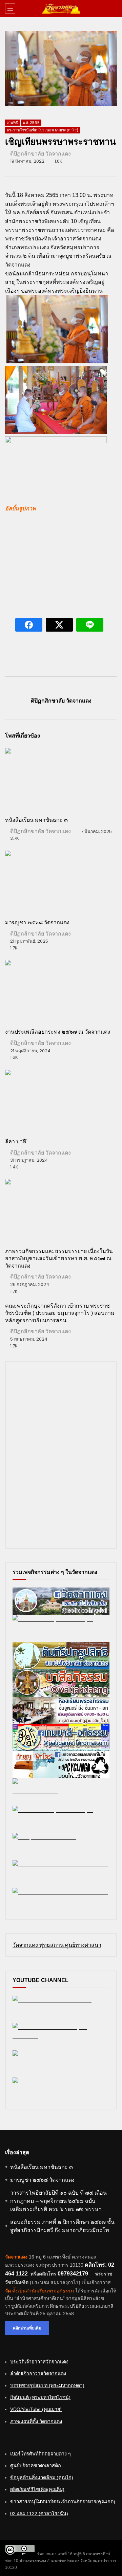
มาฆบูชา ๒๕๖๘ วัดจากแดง (37, 922)
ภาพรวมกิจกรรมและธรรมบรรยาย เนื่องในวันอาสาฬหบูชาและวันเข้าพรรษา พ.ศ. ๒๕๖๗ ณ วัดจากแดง (59, 1258)
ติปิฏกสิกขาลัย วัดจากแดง (40, 154)
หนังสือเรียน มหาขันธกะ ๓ (36, 820)
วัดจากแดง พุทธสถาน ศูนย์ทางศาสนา (57, 1945)
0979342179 (73, 2274)
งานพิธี (12, 123)
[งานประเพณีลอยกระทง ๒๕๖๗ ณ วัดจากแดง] (61, 991)
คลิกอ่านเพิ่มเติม (27, 2328)
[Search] (114, 8)
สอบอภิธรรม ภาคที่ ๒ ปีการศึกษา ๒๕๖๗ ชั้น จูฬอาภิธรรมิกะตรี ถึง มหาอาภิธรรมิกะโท (62, 2226)
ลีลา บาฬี (16, 1141)
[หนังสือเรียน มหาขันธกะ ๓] (61, 779)
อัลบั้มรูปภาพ (21, 509)
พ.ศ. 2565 (31, 123)
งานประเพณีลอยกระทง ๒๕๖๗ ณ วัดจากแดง (58, 1032)
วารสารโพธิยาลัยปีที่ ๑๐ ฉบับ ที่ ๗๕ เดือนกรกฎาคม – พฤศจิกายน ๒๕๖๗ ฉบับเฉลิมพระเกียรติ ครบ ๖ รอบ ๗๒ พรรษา (58, 2201)
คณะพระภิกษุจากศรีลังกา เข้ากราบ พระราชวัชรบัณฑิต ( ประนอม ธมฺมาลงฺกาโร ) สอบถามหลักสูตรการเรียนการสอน (60, 1313)
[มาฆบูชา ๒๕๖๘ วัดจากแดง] (61, 882)
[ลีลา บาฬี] (61, 1101)
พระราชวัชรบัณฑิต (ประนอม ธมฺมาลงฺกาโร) (43, 130)
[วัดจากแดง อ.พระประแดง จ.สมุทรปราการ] (61, 8)
